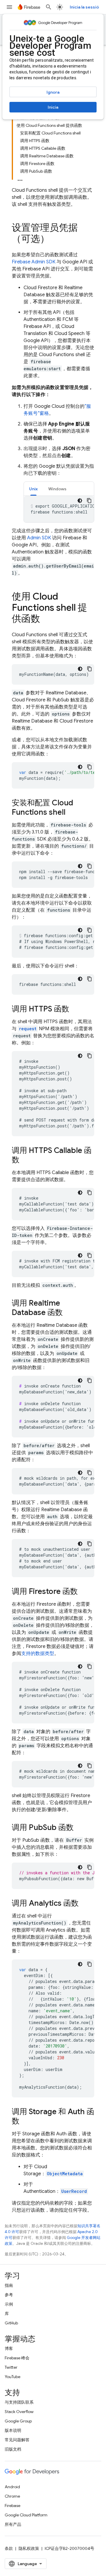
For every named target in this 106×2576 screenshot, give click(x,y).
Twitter (11, 2367)
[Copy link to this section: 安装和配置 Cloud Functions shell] (71, 813)
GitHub (11, 2323)
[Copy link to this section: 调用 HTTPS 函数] (75, 1009)
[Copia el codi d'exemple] (89, 501)
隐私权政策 (29, 2548)
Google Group (18, 2421)
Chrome (12, 2496)
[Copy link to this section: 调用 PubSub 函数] (79, 1828)
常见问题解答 (17, 2440)
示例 (9, 2304)
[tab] (33, 489)
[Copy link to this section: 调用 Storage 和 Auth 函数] (25, 2122)
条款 (9, 2548)
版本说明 (13, 2430)
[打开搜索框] (49, 7)
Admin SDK (39, 538)
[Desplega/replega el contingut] (20, 179)
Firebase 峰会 (17, 2358)
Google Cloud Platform (26, 2515)
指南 (9, 2285)
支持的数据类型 (38, 1654)
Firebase (13, 2506)
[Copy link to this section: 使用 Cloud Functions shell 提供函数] (46, 619)
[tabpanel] (59, 509)
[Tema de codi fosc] (80, 501)
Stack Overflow (19, 2412)
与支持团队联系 (19, 2402)
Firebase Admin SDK (34, 262)
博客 (9, 2348)
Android (12, 2487)
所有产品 (13, 2524)
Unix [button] (33, 489)
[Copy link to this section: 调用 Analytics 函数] (85, 1904)
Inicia (53, 107)
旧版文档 (13, 2449)
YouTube (13, 2377)
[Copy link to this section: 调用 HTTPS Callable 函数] (25, 1160)
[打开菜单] (9, 7)
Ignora (53, 92)
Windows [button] (57, 489)
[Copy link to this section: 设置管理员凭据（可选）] (55, 240)
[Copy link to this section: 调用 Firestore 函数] (84, 1592)
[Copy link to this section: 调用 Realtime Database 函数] (69, 1313)
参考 (9, 2295)
